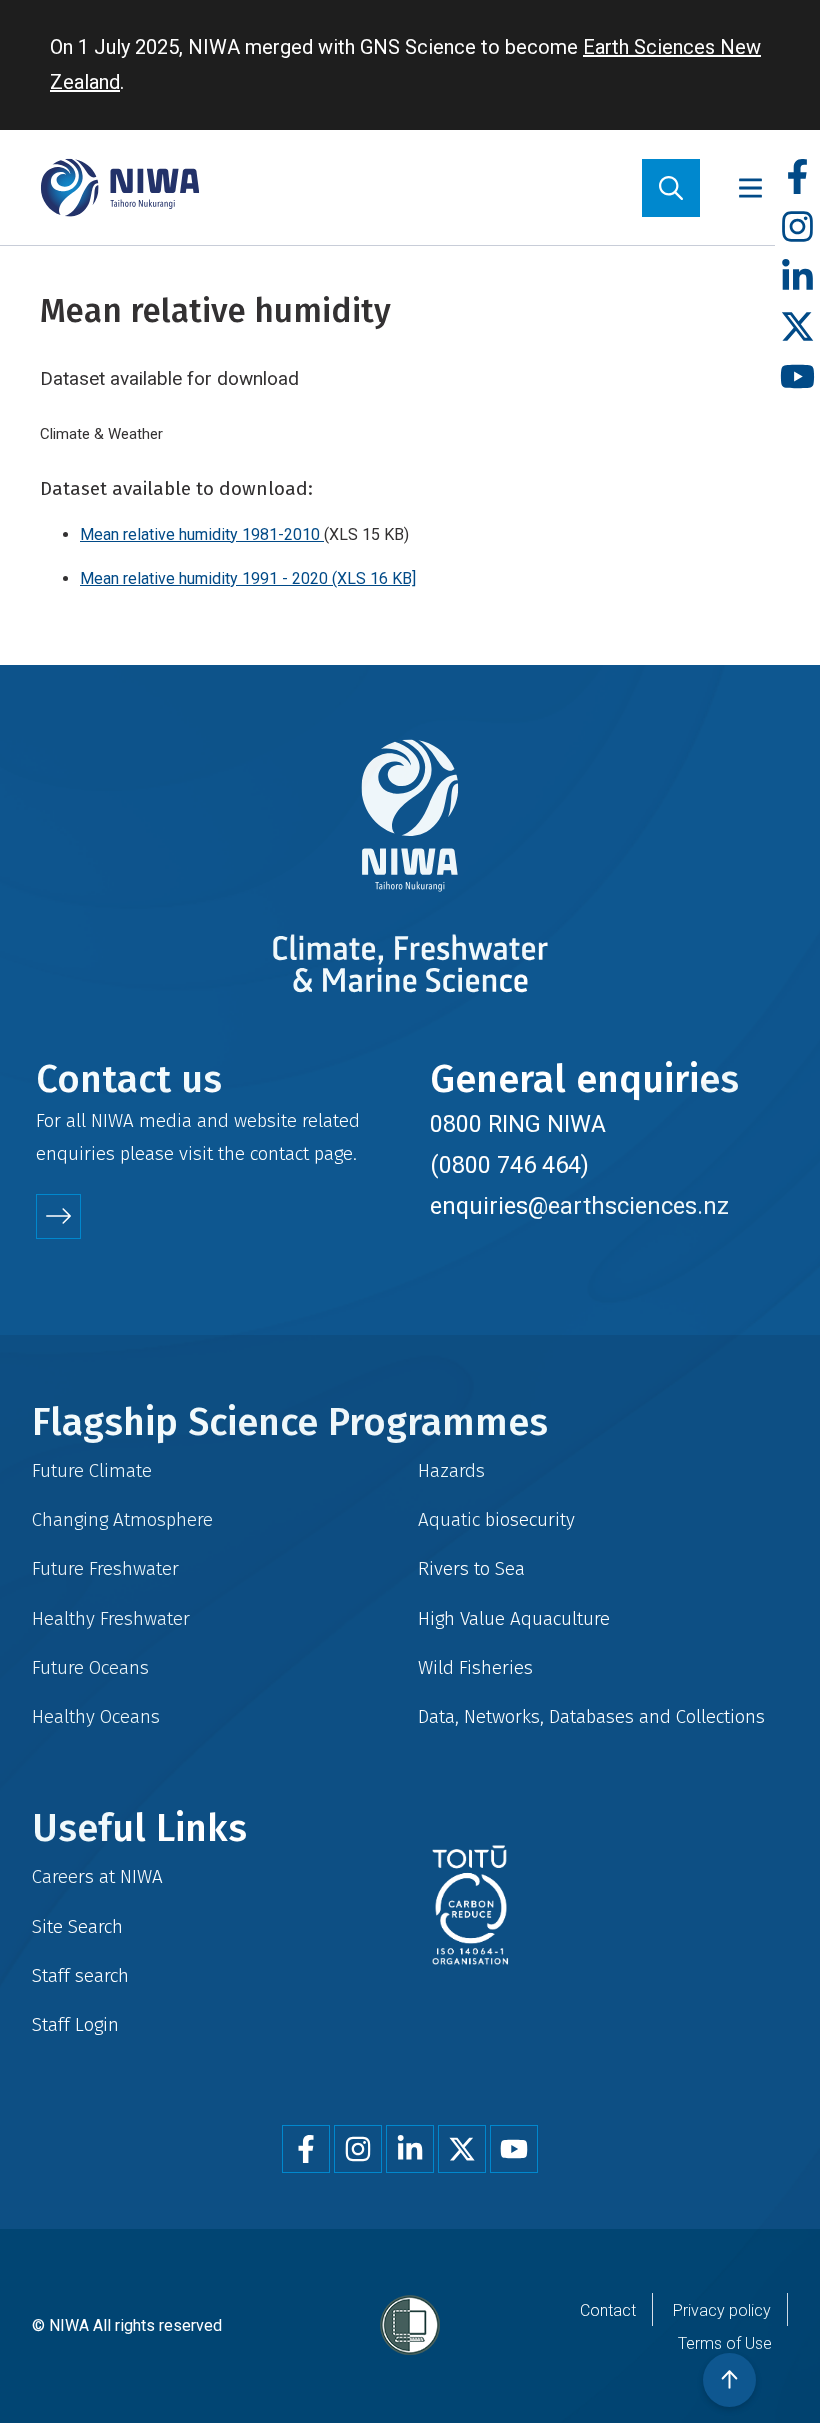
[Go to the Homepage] (120, 187)
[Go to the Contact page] (58, 1216)
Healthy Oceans (96, 1716)
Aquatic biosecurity (496, 1519)
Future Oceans (90, 1667)
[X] (797, 327)
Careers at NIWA (97, 1876)
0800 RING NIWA (518, 1124)
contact (279, 1153)
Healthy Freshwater (111, 1618)
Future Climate (92, 1470)
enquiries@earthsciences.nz (579, 1206)
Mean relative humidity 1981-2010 (202, 534)
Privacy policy (722, 2310)
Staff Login (75, 2024)
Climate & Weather (101, 434)
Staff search (80, 1975)
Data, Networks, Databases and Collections (591, 1716)
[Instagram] (797, 227)
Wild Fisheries (475, 1667)
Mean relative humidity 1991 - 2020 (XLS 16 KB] (248, 578)
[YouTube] (797, 377)
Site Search (77, 1926)
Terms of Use (725, 2343)
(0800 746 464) (509, 1165)
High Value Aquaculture (514, 1618)
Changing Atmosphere (122, 1519)
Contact (608, 2310)
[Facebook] (797, 177)
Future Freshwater (105, 1568)
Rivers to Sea (471, 1568)
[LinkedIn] (797, 277)
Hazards (451, 1470)
